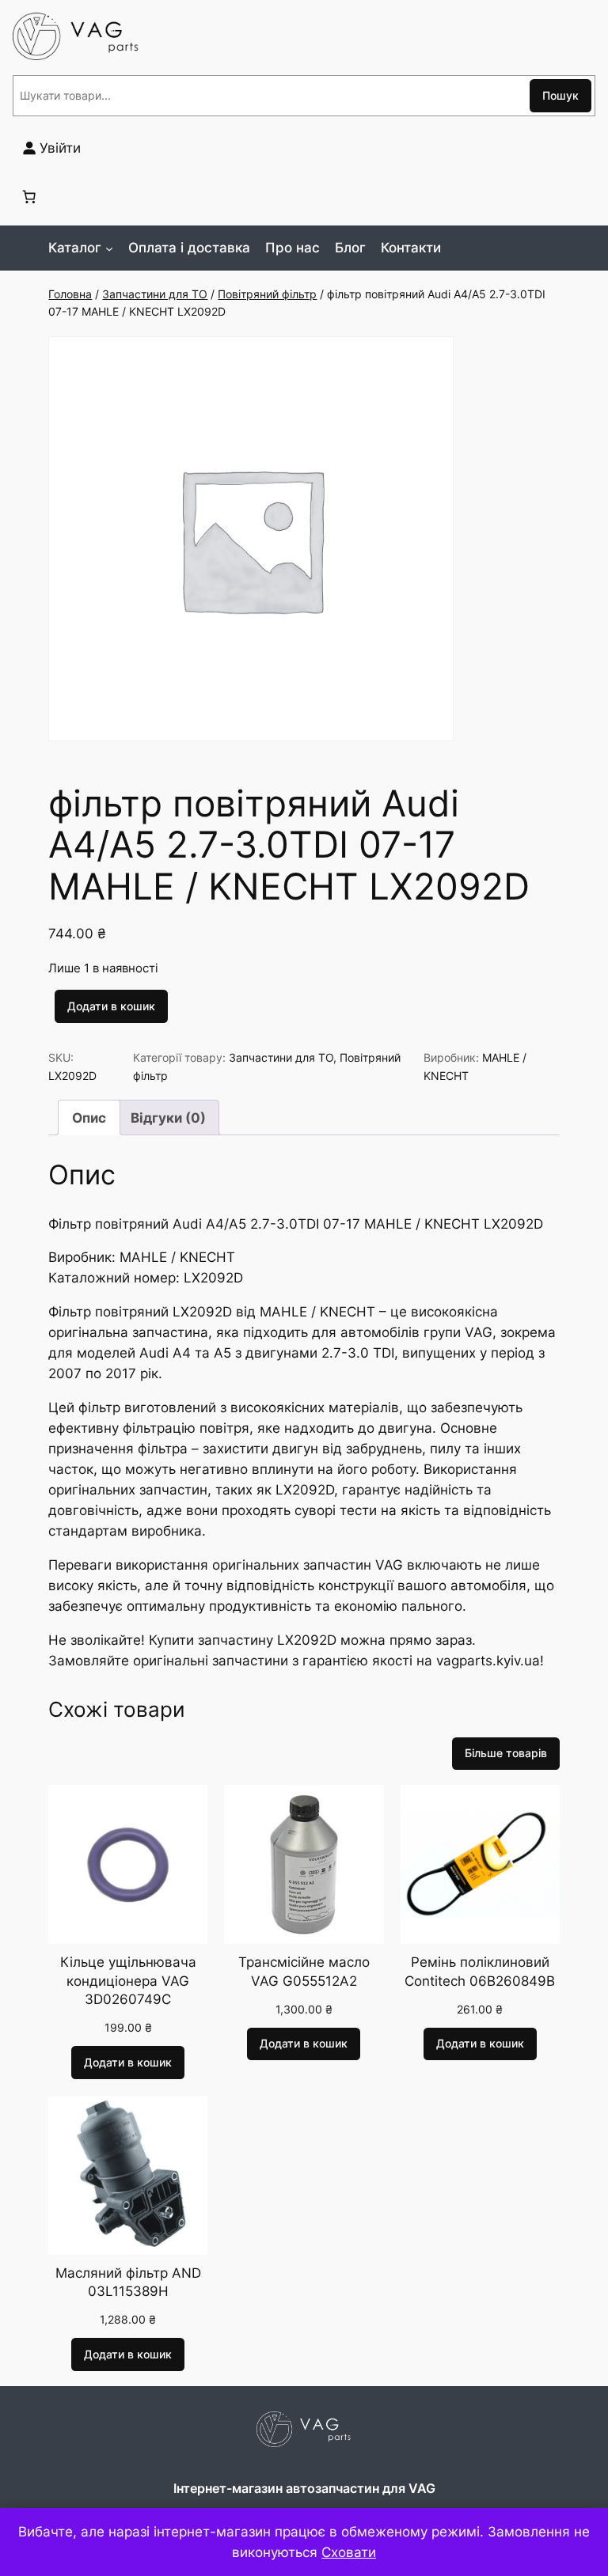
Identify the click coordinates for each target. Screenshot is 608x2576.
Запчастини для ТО (155, 294)
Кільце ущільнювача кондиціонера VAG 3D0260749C (128, 1981)
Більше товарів (506, 1753)
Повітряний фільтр (267, 294)
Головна (70, 294)
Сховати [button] (349, 2552)
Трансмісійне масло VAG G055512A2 (304, 1972)
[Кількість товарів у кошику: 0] (29, 196)
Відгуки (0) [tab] (168, 1118)
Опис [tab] (89, 1118)
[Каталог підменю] (109, 248)
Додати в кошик (111, 1006)
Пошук (560, 95)
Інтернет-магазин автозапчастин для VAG (304, 2488)
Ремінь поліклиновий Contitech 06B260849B (480, 1972)
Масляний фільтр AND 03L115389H (128, 2282)
